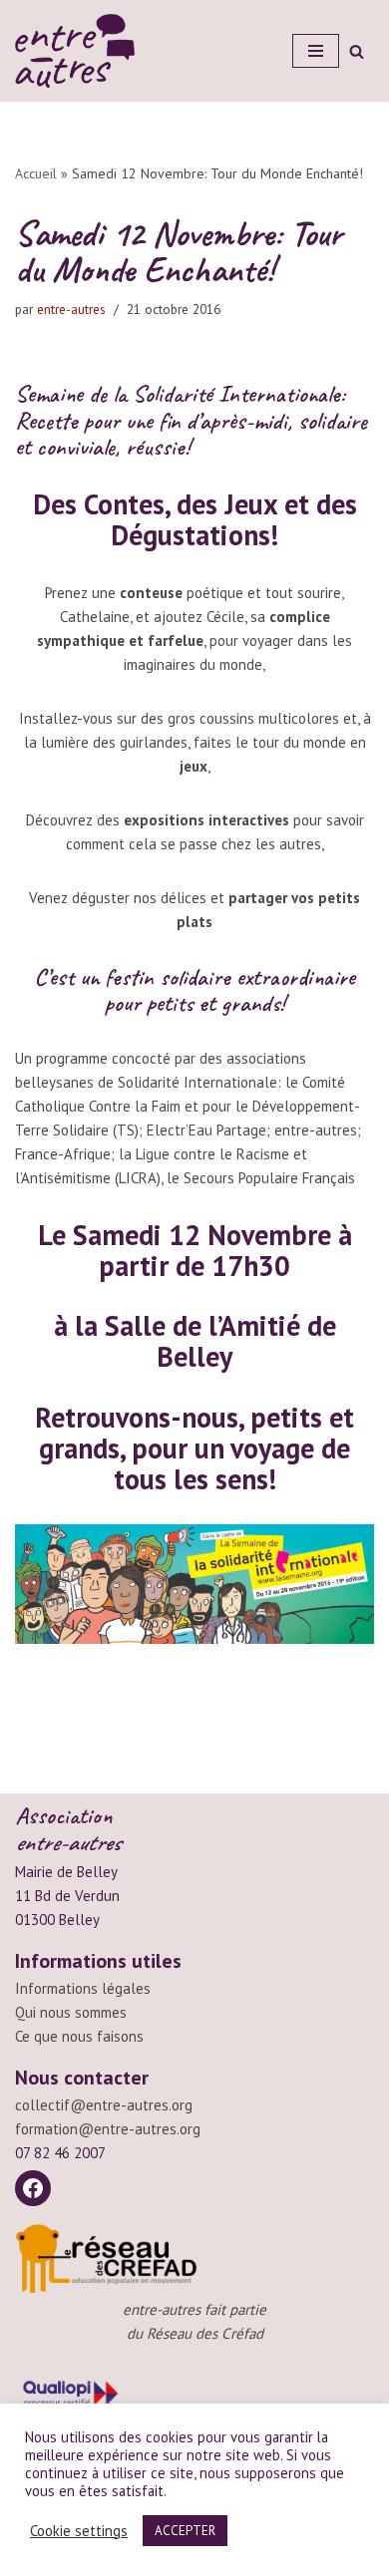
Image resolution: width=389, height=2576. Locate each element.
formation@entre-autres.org (108, 2129)
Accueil (36, 173)
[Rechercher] (357, 51)
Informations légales (83, 1988)
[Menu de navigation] (316, 51)
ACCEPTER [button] (185, 2531)
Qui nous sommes (71, 2012)
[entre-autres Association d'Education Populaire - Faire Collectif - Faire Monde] (75, 51)
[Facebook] (33, 2188)
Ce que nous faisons (79, 2036)
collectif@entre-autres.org (104, 2105)
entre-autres (71, 309)
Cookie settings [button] (79, 2531)
